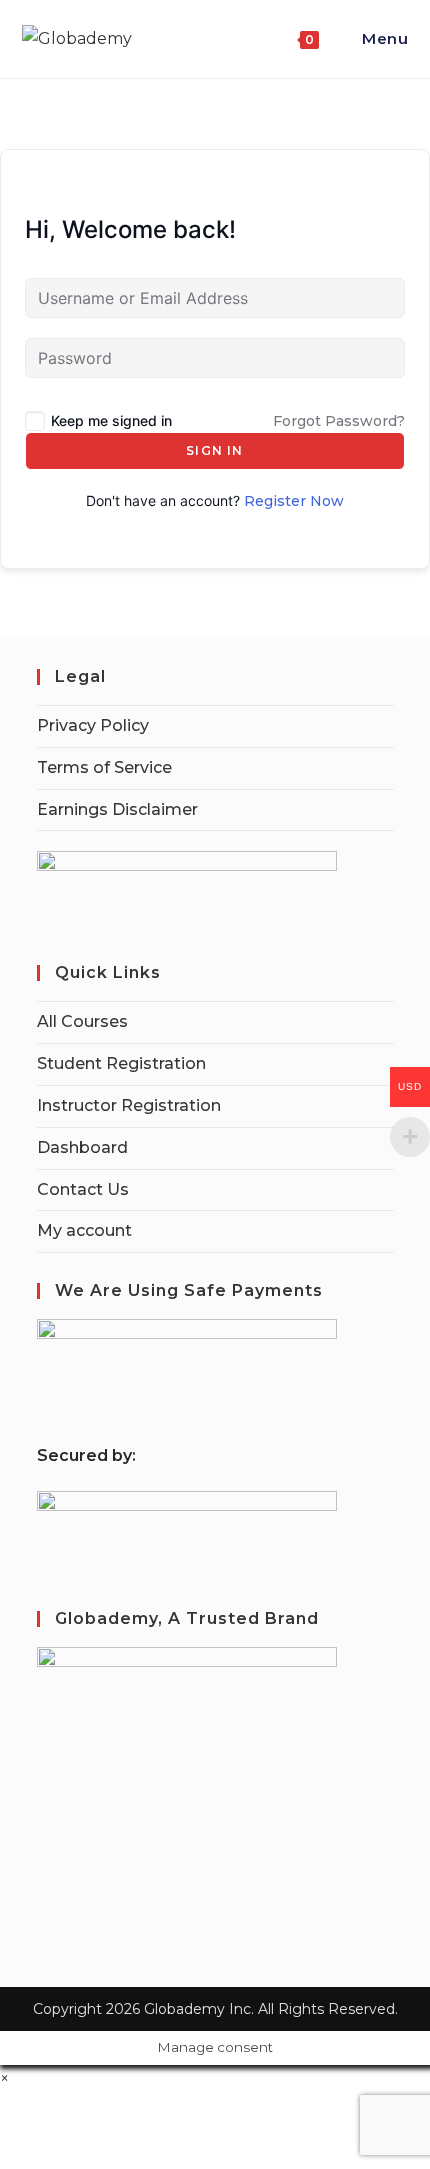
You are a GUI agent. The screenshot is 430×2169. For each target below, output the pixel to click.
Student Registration (121, 1063)
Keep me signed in (111, 420)
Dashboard (82, 1147)
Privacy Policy (93, 725)
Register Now (294, 501)
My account (84, 1230)
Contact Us (83, 1189)
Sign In (214, 450)
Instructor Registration (129, 1105)
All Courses (82, 1021)
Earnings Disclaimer (117, 809)
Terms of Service (104, 767)
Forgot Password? (339, 421)
